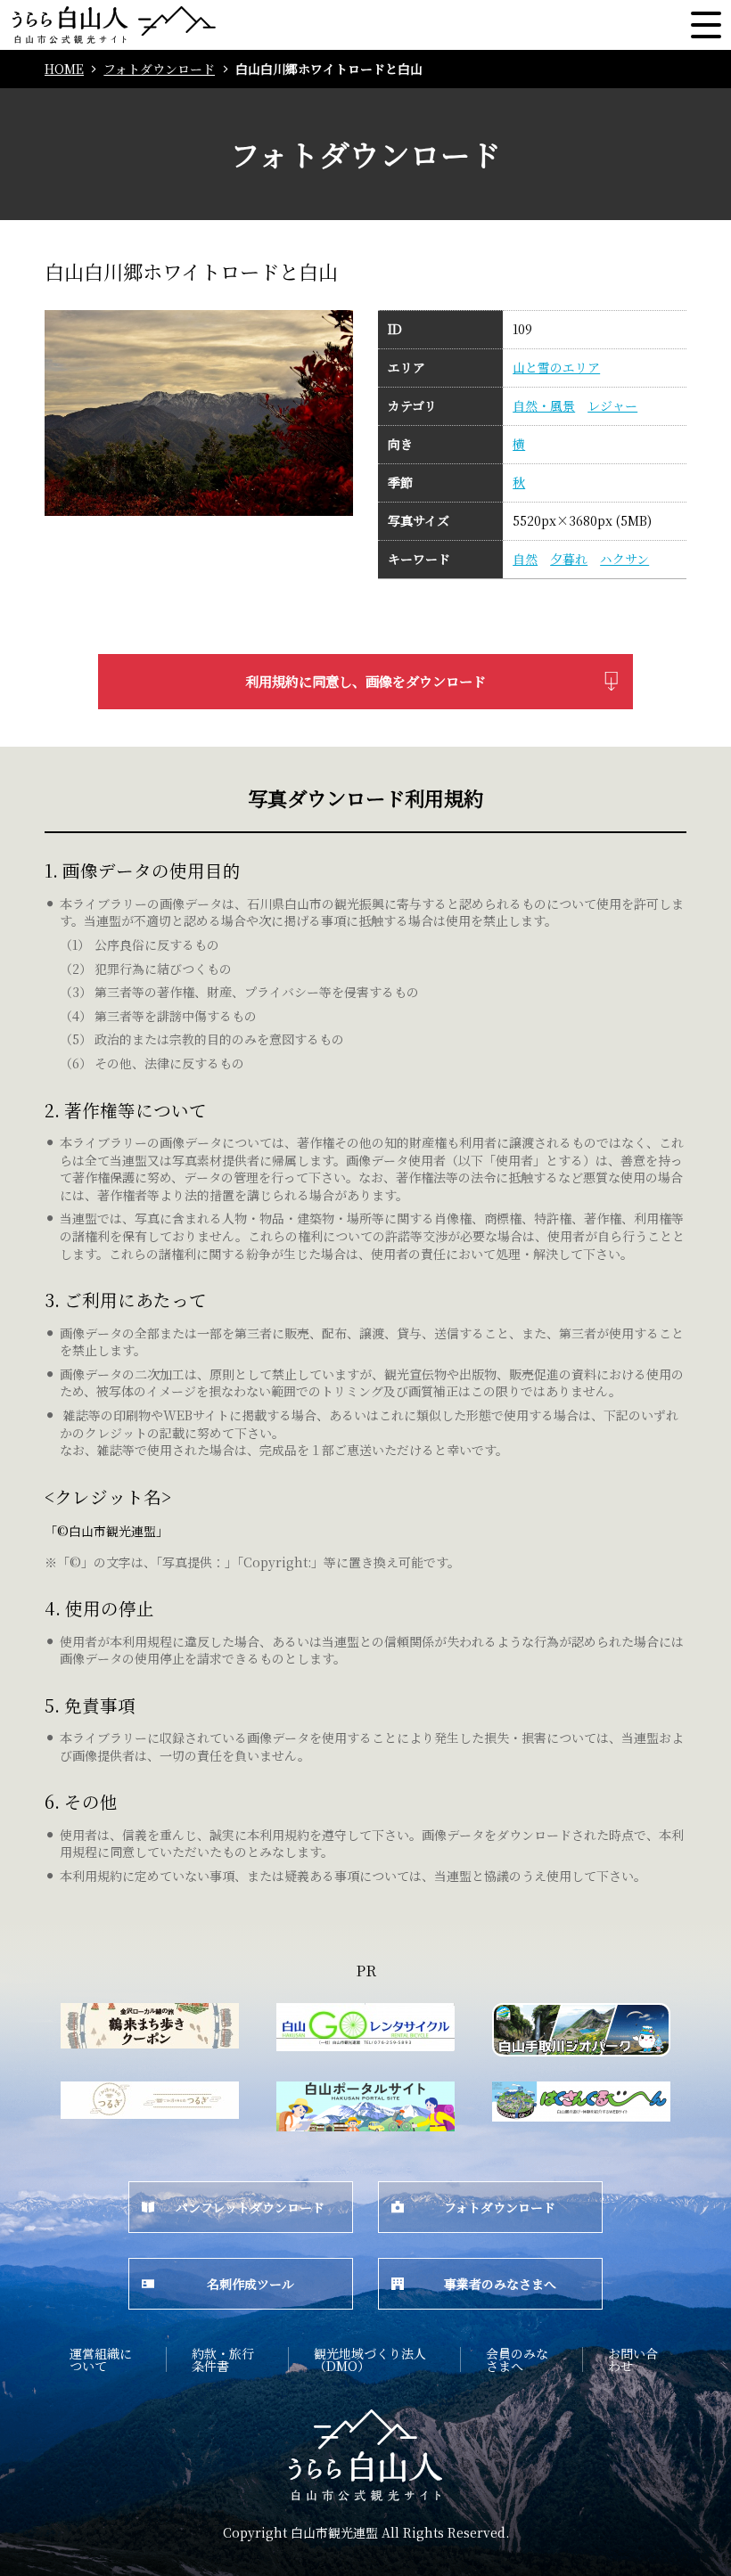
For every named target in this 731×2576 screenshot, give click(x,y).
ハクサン (624, 559)
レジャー (612, 406)
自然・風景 (544, 406)
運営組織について (101, 2359)
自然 (525, 559)
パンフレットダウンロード (250, 2207)
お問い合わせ (633, 2359)
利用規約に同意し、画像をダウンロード (365, 681)
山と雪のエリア (556, 368)
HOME (64, 69)
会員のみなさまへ (517, 2359)
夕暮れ (569, 559)
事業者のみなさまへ (500, 2284)
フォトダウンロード (159, 69)
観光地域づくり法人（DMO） (370, 2359)
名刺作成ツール (251, 2284)
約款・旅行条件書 (223, 2359)
